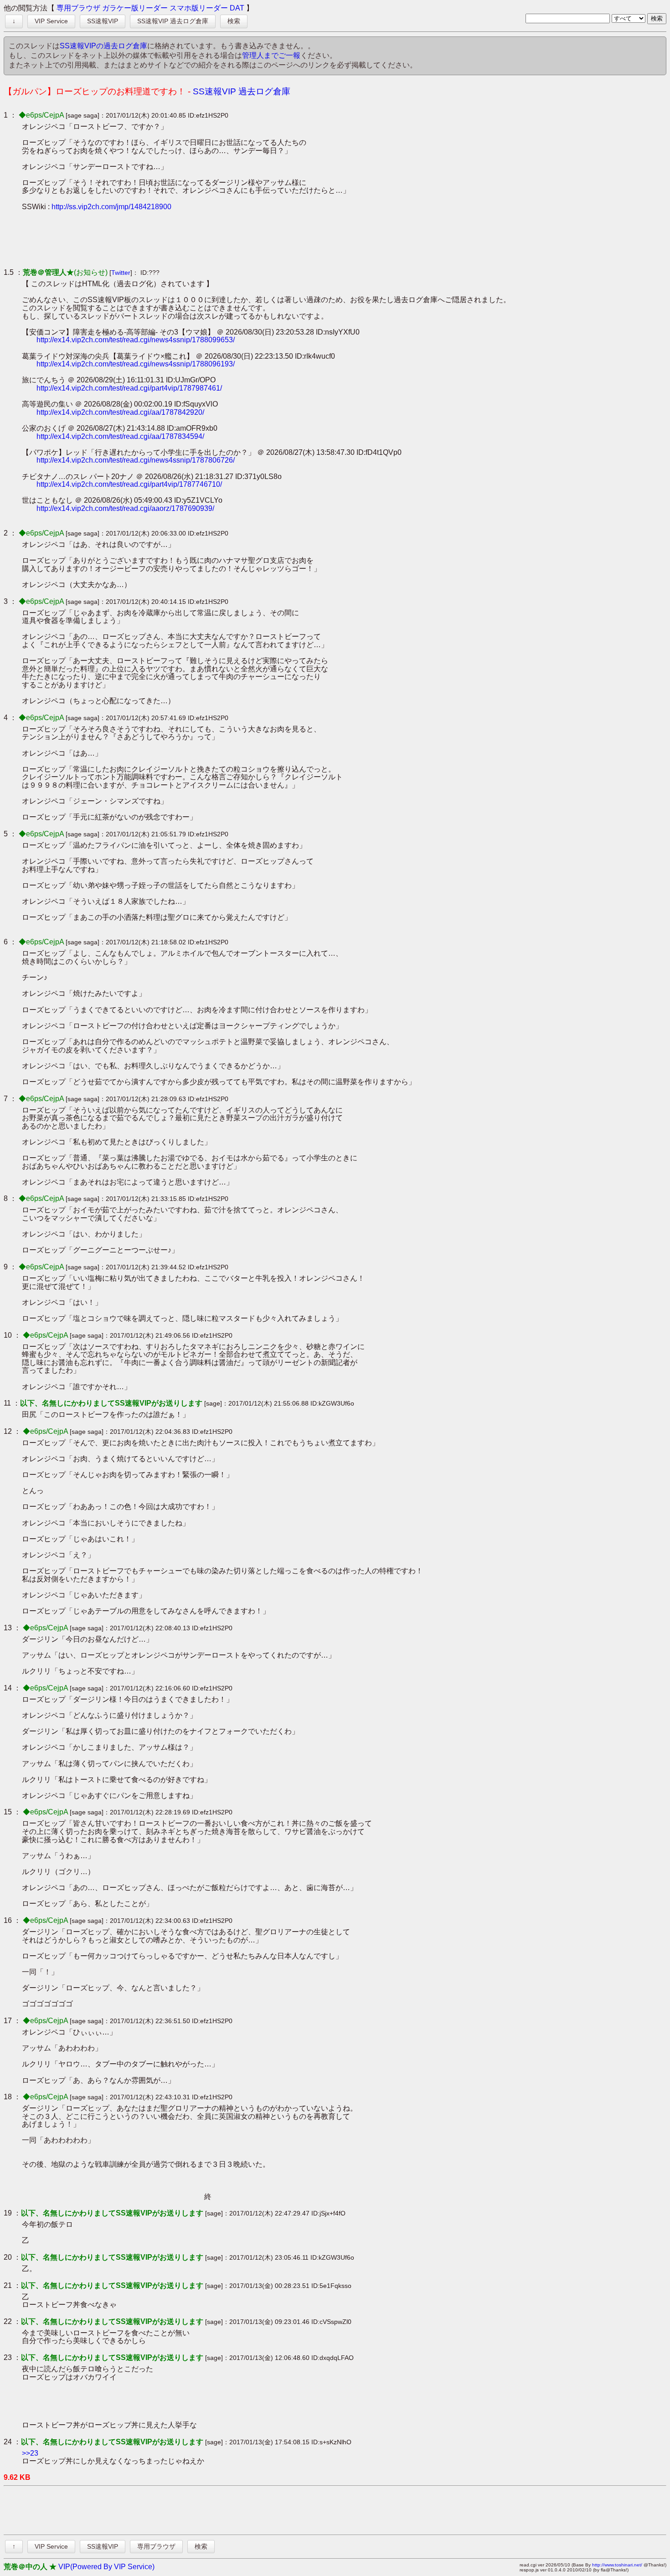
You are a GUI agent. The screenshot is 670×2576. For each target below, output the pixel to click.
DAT (237, 8)
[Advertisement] (188, 239)
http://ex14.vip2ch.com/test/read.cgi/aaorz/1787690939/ (125, 508)
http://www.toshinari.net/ (617, 2565)
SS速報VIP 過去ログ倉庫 (173, 21)
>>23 (30, 2453)
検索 (234, 21)
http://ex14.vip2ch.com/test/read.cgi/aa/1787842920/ (120, 412)
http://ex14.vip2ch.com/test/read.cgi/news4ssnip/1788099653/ (136, 340)
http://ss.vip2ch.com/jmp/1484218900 (111, 207)
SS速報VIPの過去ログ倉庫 (103, 46)
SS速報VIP (103, 21)
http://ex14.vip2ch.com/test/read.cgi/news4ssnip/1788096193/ (136, 364)
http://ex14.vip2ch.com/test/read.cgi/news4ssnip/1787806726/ (136, 460)
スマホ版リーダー (199, 8)
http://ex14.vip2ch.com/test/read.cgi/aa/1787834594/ (120, 436)
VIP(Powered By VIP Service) (106, 2567)
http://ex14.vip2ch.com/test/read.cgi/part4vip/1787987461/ (129, 388)
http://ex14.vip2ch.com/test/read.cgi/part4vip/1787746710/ (129, 484)
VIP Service (51, 21)
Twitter (121, 273)
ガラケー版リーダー (135, 8)
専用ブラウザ (78, 8)
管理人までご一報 (271, 55)
